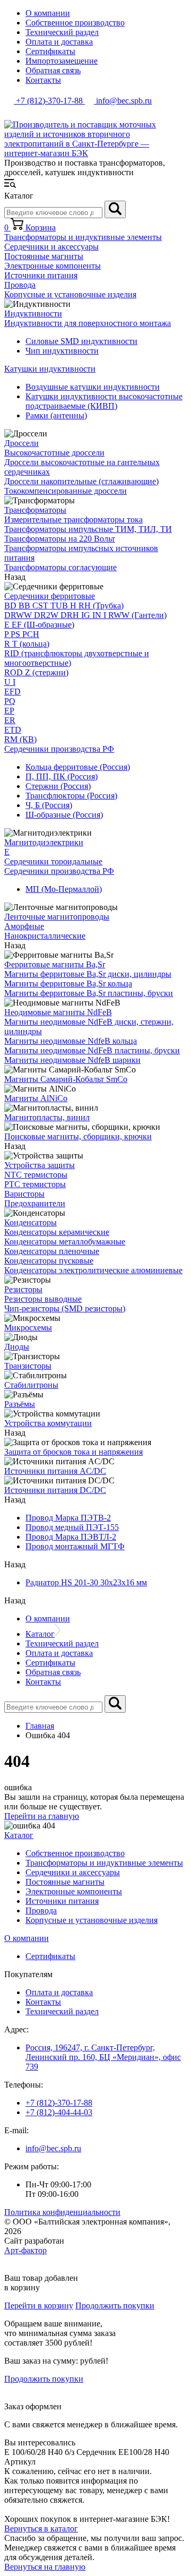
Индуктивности (33, 314)
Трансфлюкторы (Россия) (71, 796)
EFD (12, 692)
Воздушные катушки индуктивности (93, 387)
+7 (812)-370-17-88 (59, 2103)
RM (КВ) (20, 739)
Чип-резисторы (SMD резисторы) (65, 1308)
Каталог (40, 1634)
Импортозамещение (62, 61)
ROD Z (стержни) (36, 672)
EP (9, 711)
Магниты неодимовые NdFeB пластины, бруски (92, 1050)
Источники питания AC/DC (55, 1471)
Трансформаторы (35, 510)
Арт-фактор (25, 2250)
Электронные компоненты (53, 266)
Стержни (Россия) (58, 786)
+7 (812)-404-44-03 (59, 2112)
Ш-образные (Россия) (64, 815)
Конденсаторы (31, 1222)
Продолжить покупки (115, 2305)
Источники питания (41, 275)
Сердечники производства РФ (59, 749)
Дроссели (21, 443)
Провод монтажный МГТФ (75, 1546)
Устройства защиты (40, 1165)
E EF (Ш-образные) (39, 625)
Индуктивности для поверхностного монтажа (88, 323)
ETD (13, 730)
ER (10, 720)
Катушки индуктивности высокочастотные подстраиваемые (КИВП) (104, 401)
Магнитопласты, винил (47, 1117)
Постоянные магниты (44, 256)
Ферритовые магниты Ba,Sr (55, 964)
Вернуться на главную (45, 2567)
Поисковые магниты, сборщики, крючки (78, 1136)
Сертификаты (50, 51)
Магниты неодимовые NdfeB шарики (72, 1060)
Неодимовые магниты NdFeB (58, 1012)
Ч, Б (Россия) (49, 805)
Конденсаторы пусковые (49, 1261)
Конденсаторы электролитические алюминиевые (93, 1270)
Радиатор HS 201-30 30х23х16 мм (86, 1582)
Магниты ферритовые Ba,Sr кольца (68, 984)
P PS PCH (22, 634)
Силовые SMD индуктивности (81, 341)
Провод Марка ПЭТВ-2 (68, 1518)
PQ (10, 701)
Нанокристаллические (45, 936)
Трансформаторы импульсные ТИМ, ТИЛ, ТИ (88, 529)
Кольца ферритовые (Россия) (78, 767)
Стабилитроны (31, 1385)
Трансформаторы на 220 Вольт (60, 539)
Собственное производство (75, 23)
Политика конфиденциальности (62, 2212)
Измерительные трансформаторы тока (73, 520)
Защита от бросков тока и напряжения (73, 1452)
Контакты (43, 80)
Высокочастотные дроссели (54, 453)
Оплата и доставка (59, 42)
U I (10, 682)
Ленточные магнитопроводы (57, 917)
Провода (20, 285)
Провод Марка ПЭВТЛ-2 (71, 1537)
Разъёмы (20, 1404)
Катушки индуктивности (50, 369)
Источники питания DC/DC (55, 1490)
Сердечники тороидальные (53, 861)
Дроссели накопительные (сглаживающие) (81, 481)
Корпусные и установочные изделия (70, 294)
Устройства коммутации (48, 1423)
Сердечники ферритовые (50, 596)
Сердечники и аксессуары (51, 247)
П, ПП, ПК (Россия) (62, 776)
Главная (40, 1726)
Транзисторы (28, 1366)
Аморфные (24, 926)
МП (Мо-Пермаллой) (64, 889)
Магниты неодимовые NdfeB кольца (71, 1041)
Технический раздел (62, 32)
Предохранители (35, 1203)
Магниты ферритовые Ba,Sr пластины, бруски (89, 993)
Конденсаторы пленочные (52, 1251)
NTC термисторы (36, 1175)
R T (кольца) (27, 644)
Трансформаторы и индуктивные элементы (83, 237)
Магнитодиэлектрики (44, 842)
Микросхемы (28, 1328)
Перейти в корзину (39, 2305)
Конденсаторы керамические (57, 1232)
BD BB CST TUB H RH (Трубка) (64, 606)
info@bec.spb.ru (53, 2148)
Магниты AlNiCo (36, 1098)
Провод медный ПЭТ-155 (72, 1527)
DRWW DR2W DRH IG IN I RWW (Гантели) (85, 615)
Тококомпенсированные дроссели (66, 491)
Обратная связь (53, 70)
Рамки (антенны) (56, 415)
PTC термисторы (35, 1184)
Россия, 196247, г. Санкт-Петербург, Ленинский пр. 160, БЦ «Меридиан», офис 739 (103, 2057)
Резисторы (23, 1289)
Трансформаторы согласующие (60, 567)
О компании (48, 13)
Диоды (17, 1347)
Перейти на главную (42, 1816)
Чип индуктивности (62, 351)
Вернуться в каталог (41, 2528)
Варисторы (24, 1194)
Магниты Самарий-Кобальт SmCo (66, 1079)
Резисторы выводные (43, 1299)
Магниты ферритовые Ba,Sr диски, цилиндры (88, 974)
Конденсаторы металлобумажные (65, 1242)
